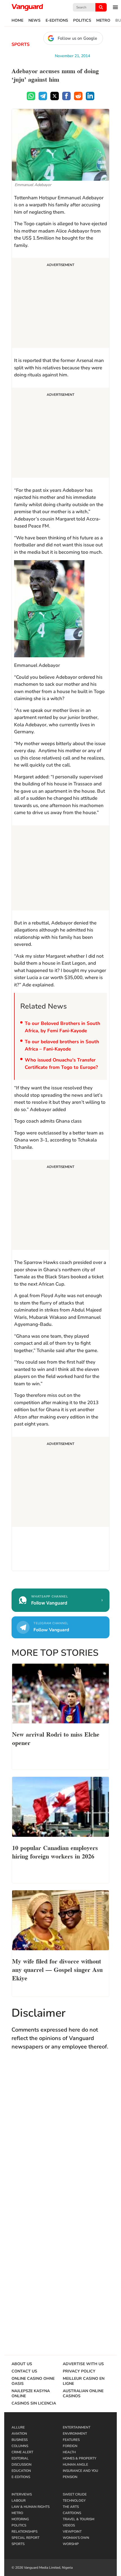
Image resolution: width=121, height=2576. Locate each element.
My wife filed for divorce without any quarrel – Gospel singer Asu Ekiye (57, 1969)
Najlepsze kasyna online (31, 2394)
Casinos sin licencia (34, 2403)
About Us (22, 2364)
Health (69, 2452)
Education (21, 2471)
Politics (82, 21)
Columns (20, 2446)
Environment (75, 2434)
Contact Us (24, 2371)
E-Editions (57, 21)
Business (20, 2440)
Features (71, 2440)
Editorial (20, 2458)
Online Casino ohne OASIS (33, 2381)
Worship (71, 2544)
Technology (74, 2501)
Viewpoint (72, 2532)
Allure (18, 2427)
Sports (21, 44)
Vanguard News (27, 7)
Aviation (19, 2434)
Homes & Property (79, 2458)
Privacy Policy (79, 2371)
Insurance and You (80, 2471)
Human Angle (75, 2465)
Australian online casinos (83, 2394)
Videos (69, 2525)
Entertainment (77, 2427)
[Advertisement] (60, 304)
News (34, 21)
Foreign (70, 2446)
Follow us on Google (77, 38)
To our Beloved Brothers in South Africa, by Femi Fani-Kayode (62, 1027)
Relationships (24, 2532)
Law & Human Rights (31, 2507)
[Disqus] (60, 2137)
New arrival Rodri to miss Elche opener (56, 1738)
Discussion (22, 2465)
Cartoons (72, 2513)
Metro (103, 21)
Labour (19, 2501)
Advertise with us (83, 2364)
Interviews (22, 2494)
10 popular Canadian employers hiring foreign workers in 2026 (55, 1851)
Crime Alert (22, 2452)
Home (17, 21)
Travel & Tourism (79, 2519)
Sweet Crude (75, 2494)
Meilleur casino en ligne (84, 2381)
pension (70, 2477)
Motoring (20, 2519)
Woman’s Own (76, 2538)
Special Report (25, 2538)
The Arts (71, 2507)
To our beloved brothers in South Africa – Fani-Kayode (62, 1045)
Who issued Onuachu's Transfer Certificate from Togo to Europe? (61, 1064)
